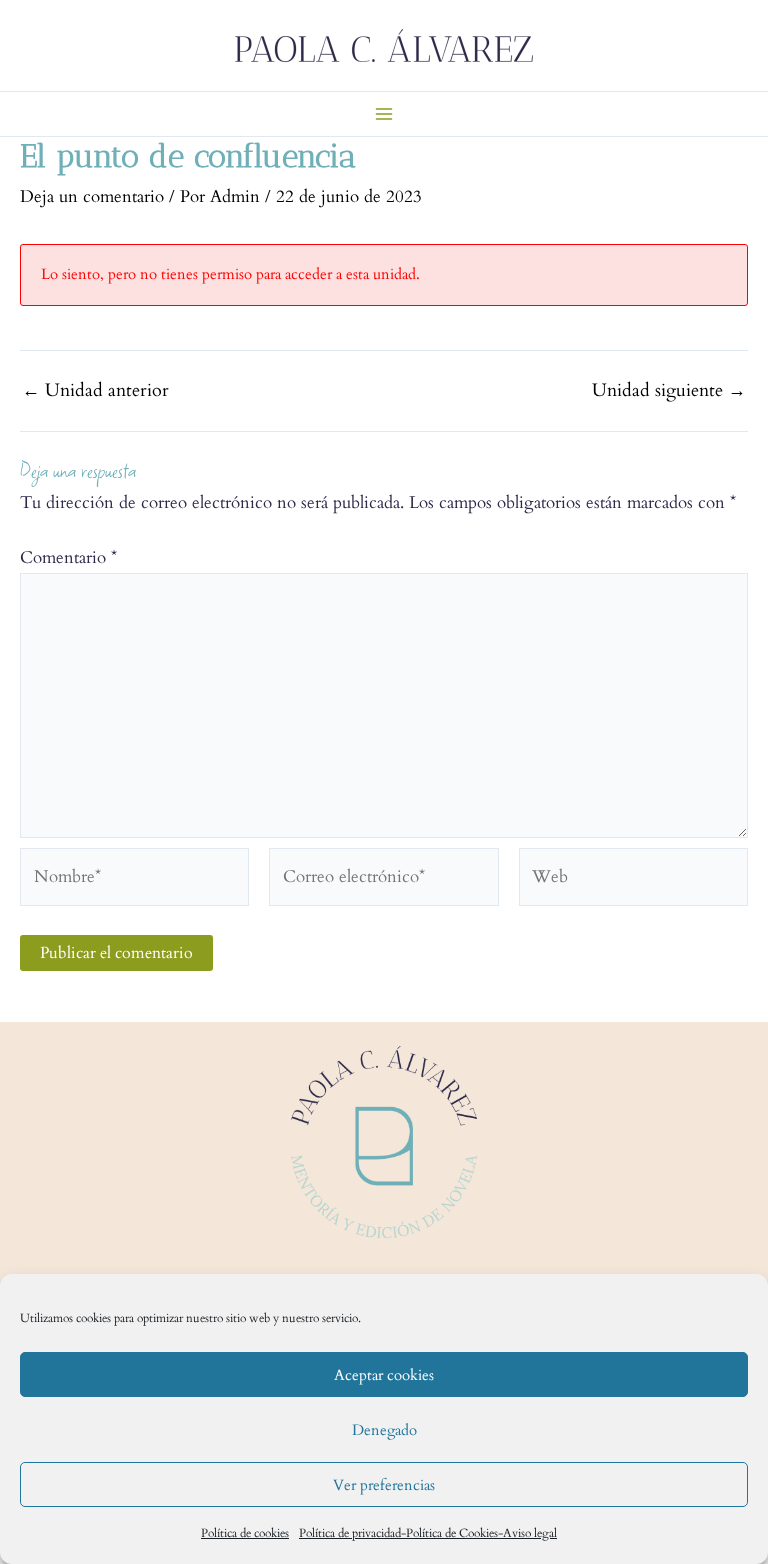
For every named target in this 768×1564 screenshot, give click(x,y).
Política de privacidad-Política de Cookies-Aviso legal (428, 1533)
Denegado (384, 1430)
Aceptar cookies (384, 1375)
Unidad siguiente (669, 391)
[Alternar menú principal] (384, 114)
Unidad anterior (95, 391)
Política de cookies (245, 1533)
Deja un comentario (92, 196)
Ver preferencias (384, 1485)
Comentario (68, 557)
